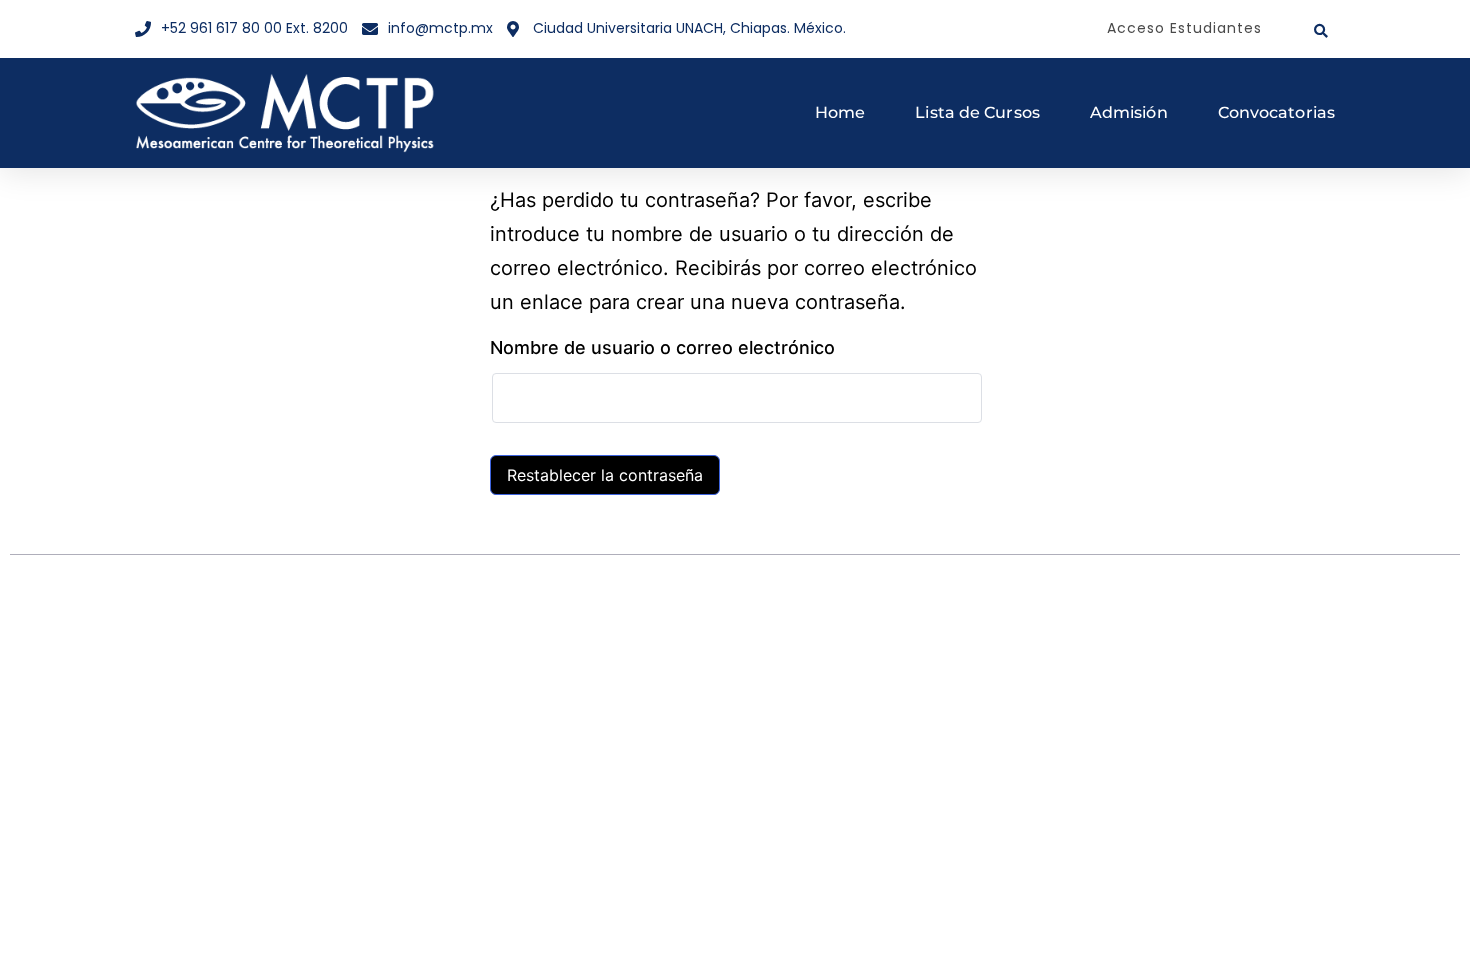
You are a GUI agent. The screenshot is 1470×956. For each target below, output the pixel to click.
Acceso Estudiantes (1184, 28)
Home (840, 112)
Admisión (1129, 112)
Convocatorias (1276, 112)
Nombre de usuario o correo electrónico (662, 347)
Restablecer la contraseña (605, 475)
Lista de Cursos (977, 112)
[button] (1321, 31)
